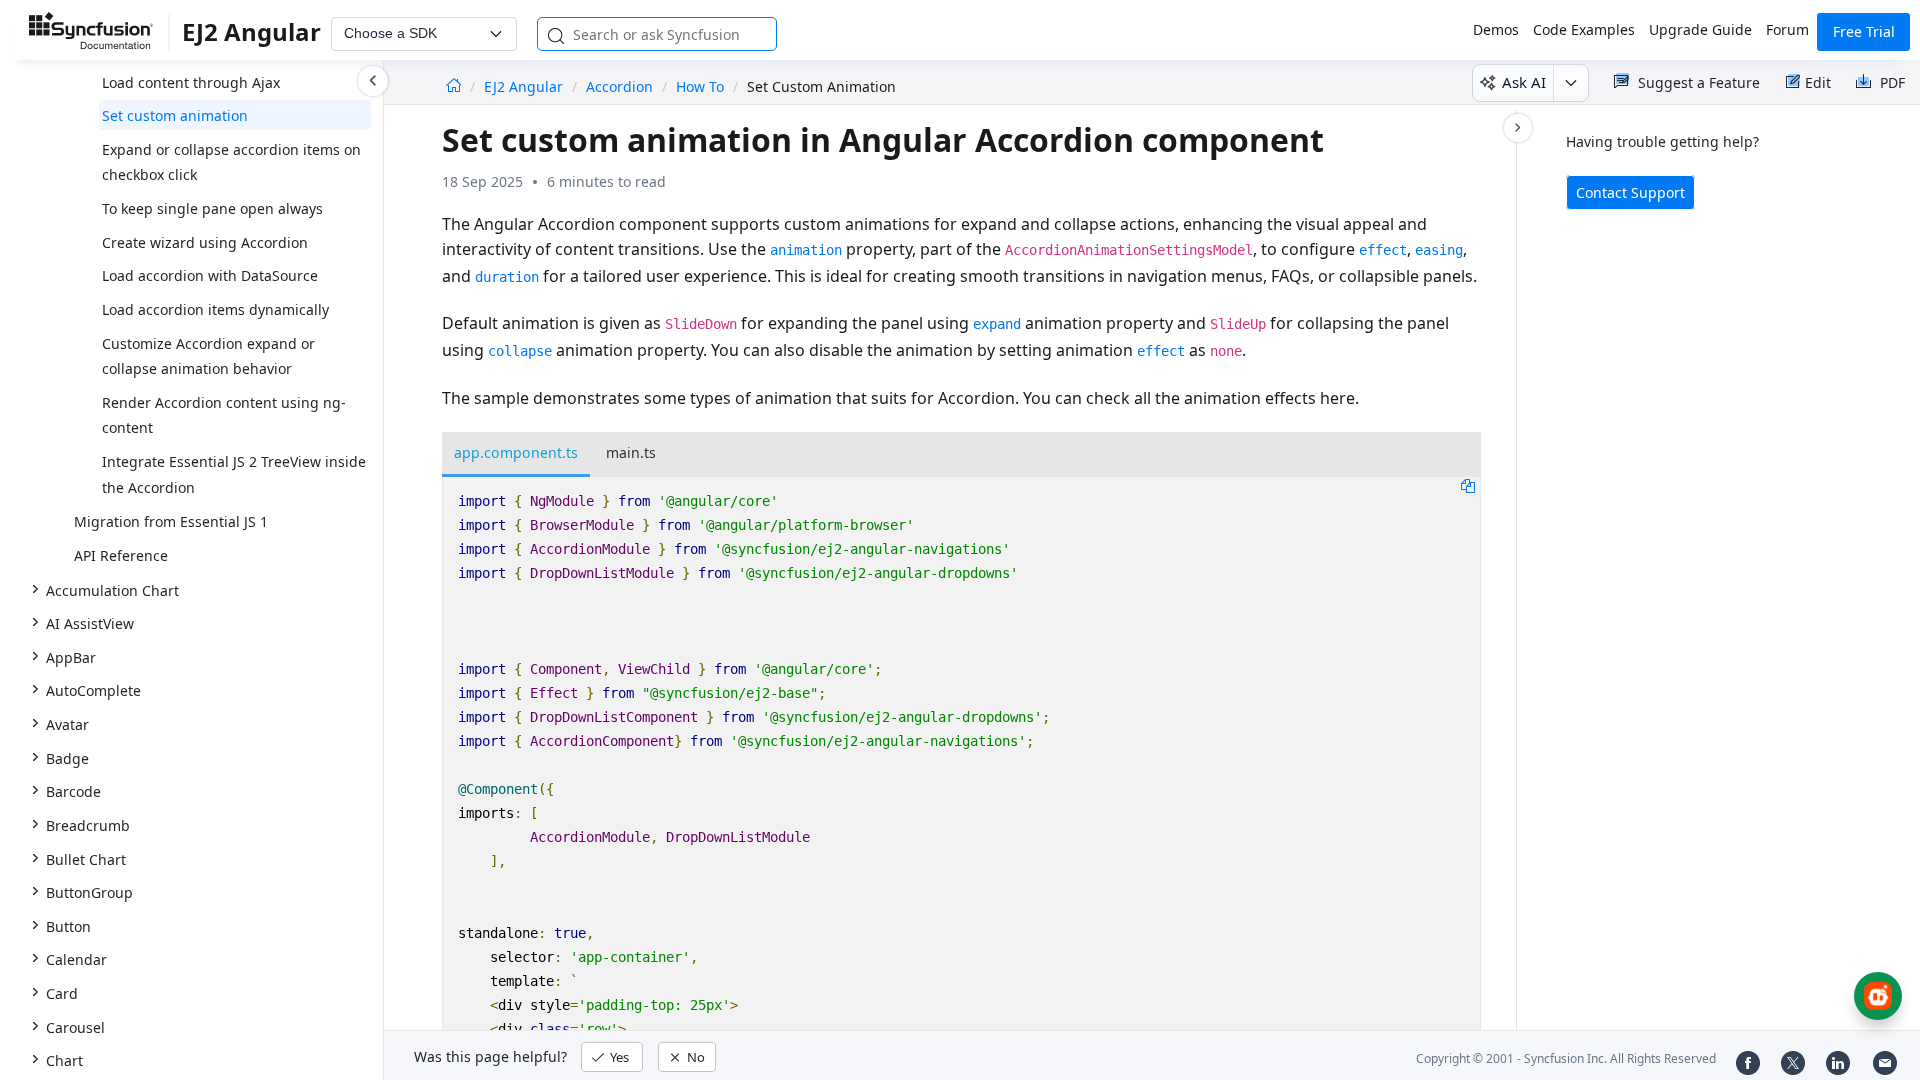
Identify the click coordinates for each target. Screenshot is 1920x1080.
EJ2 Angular (525, 86)
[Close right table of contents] (1518, 128)
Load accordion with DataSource (210, 275)
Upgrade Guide (1700, 29)
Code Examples (1584, 29)
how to (700, 86)
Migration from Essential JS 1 (171, 521)
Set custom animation (175, 115)
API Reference (121, 555)
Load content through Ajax (191, 82)
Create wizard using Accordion (205, 242)
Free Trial (1864, 31)
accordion (619, 86)
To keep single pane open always (212, 208)
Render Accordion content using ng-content (224, 415)
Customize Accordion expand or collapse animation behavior (208, 356)
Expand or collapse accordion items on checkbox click (231, 162)
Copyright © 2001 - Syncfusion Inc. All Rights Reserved (1566, 1058)
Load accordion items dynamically (215, 309)
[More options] (1570, 83)
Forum (1787, 29)
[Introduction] (453, 86)
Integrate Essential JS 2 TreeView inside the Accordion (234, 474)
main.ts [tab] (631, 452)
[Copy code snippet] (1468, 485)
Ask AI (1524, 82)
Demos (1496, 29)
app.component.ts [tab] (516, 452)
